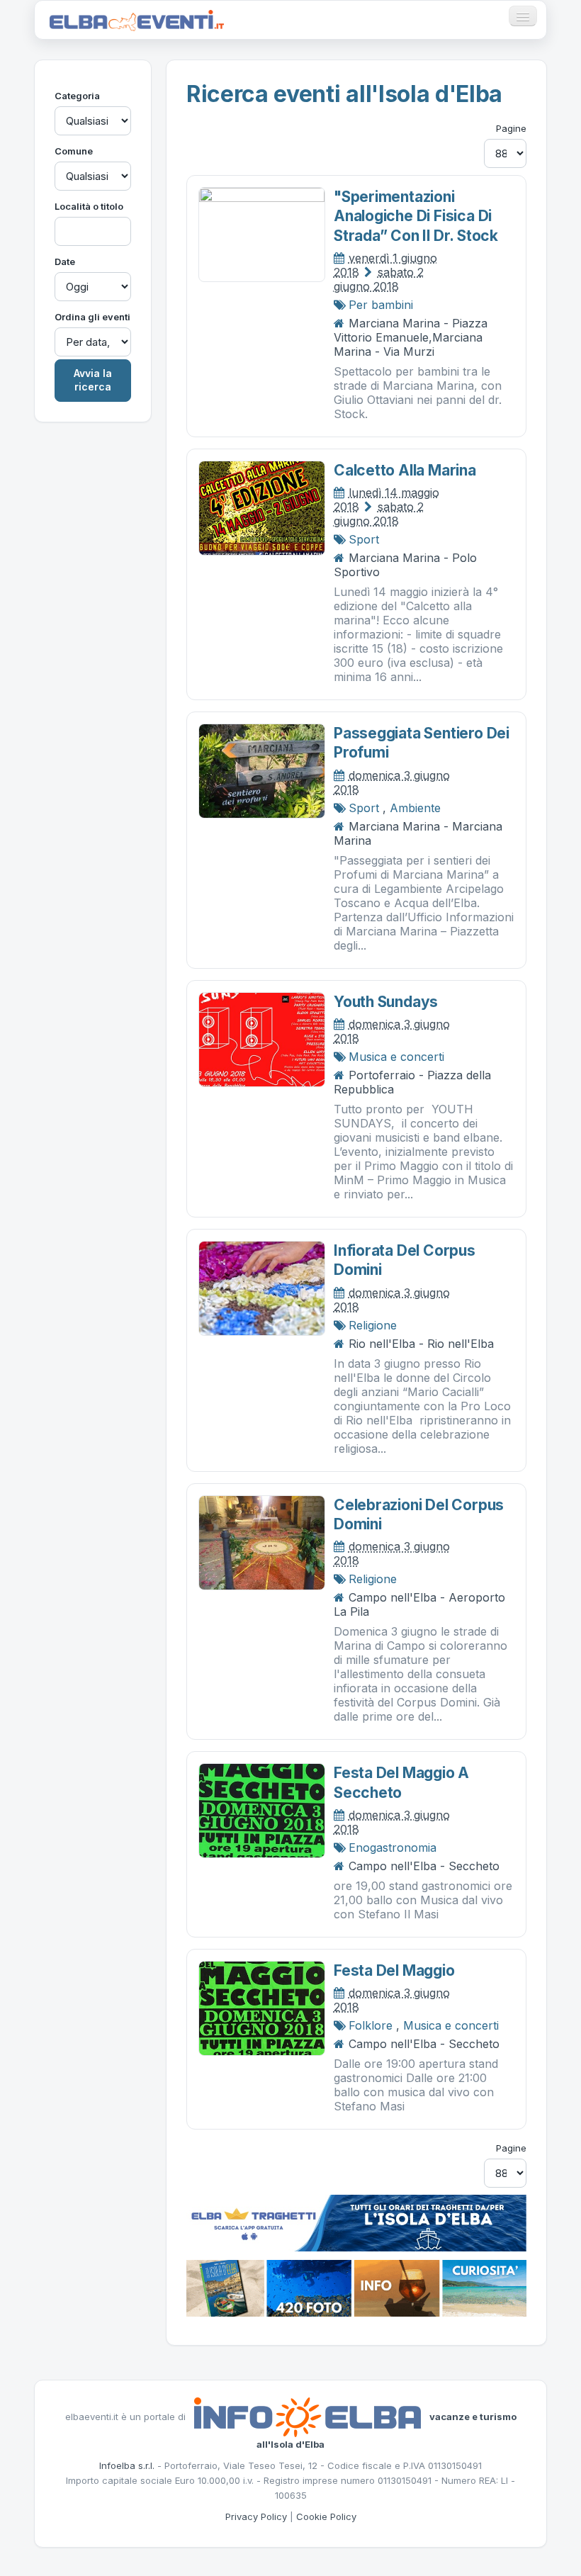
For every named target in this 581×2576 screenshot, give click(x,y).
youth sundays (386, 1002)
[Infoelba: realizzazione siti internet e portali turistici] (308, 2417)
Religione (373, 1325)
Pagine (511, 128)
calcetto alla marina (405, 470)
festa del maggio (394, 1970)
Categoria (77, 96)
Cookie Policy (326, 2516)
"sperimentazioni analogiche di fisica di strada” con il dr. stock (416, 216)
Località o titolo (89, 206)
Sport (364, 539)
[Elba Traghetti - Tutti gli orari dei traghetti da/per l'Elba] (356, 2222)
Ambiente (415, 808)
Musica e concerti (396, 1057)
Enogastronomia (393, 1847)
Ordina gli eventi (92, 317)
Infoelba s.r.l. (127, 2465)
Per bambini (381, 305)
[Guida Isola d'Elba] (356, 2288)
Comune (74, 151)
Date (65, 261)
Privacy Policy (256, 2516)
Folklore (371, 2025)
